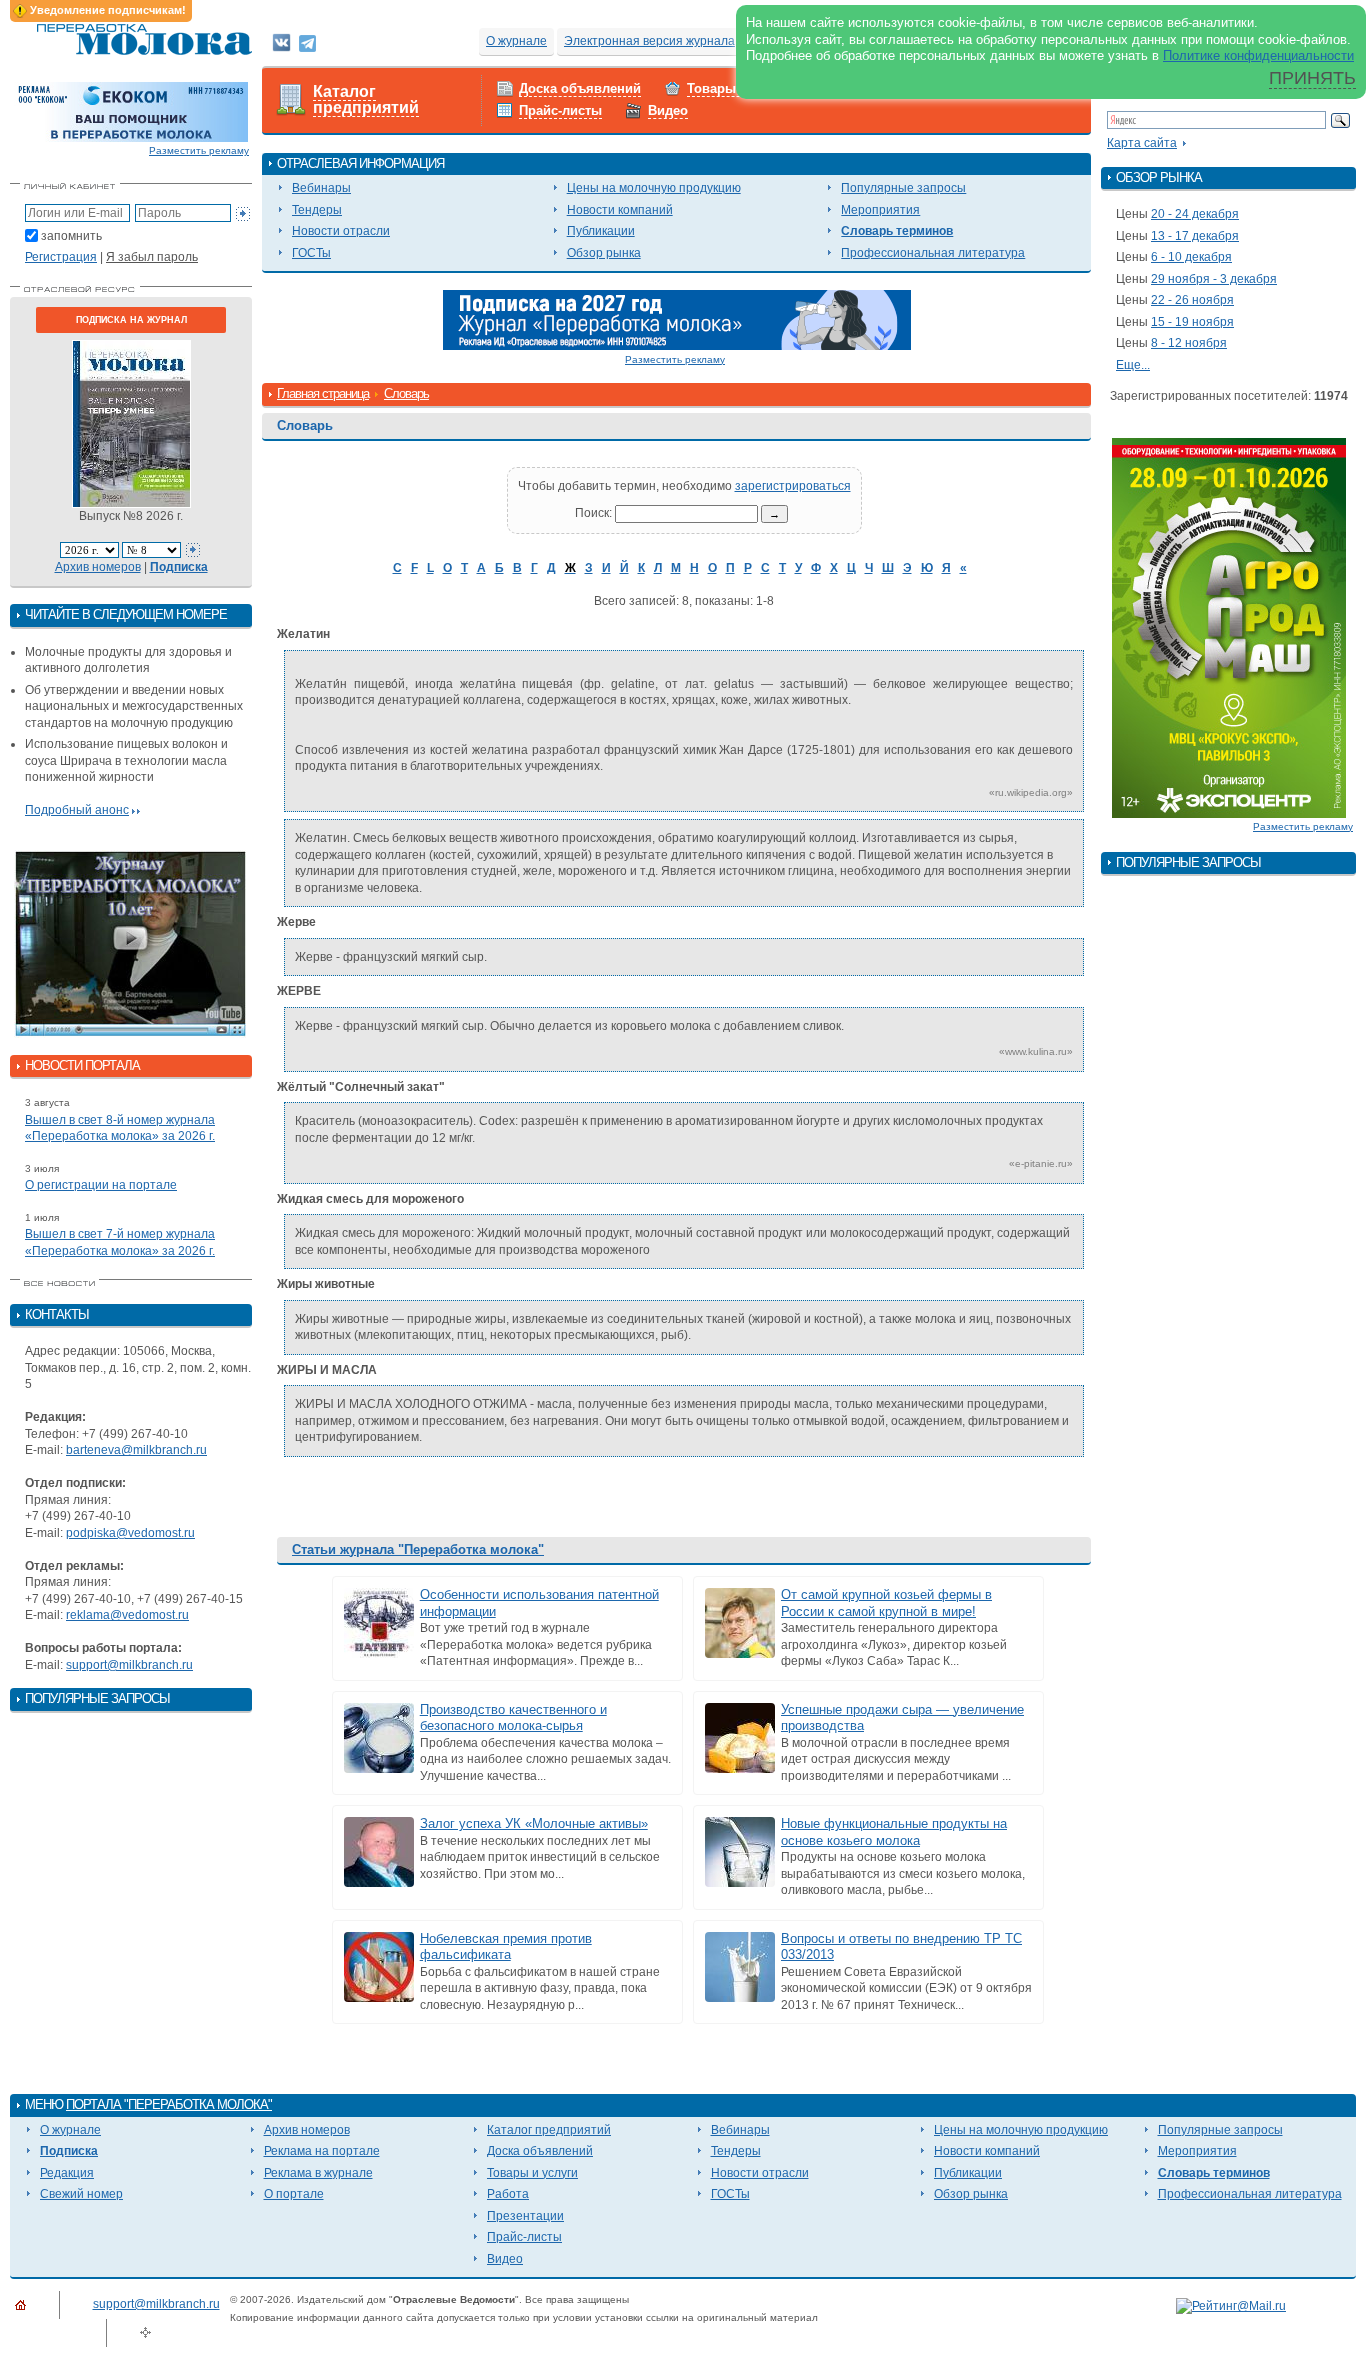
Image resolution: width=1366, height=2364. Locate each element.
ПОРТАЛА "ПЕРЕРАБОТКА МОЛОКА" (169, 2104)
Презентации (525, 2216)
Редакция (67, 2173)
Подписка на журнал (131, 320)
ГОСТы (311, 253)
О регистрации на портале (101, 1185)
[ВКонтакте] (281, 42)
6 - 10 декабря (1191, 257)
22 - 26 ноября (1192, 300)
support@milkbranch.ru (129, 1665)
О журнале (516, 41)
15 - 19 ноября (1192, 322)
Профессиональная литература (933, 253)
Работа (508, 2194)
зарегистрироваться (793, 486)
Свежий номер (81, 2194)
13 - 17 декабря (1195, 236)
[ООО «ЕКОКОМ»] (131, 111)
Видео (668, 110)
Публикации (601, 231)
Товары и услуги (532, 2173)
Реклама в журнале (318, 2173)
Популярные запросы (903, 188)
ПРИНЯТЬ (1312, 78)
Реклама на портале (322, 2151)
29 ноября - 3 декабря (1214, 279)
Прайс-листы (560, 110)
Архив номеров (98, 567)
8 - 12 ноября (1189, 343)
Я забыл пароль (152, 257)
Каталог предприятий (366, 100)
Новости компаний (620, 210)
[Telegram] (307, 42)
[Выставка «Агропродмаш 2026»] (1229, 627)
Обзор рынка (604, 253)
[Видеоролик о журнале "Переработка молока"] (131, 944)
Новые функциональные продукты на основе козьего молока (894, 1832)
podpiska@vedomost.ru (130, 1533)
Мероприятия (880, 210)
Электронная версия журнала (649, 41)
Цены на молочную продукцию (654, 188)
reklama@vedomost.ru (127, 1615)
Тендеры (317, 210)
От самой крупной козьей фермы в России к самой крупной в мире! (886, 1603)
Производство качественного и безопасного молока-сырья (513, 1718)
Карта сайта (1142, 143)
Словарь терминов (897, 231)
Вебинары (321, 188)
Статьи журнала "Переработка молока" (418, 1549)
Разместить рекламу (199, 150)
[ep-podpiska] (677, 319)
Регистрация (61, 257)
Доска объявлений (580, 88)
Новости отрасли (341, 231)
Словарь (406, 393)
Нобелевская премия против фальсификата (506, 1947)
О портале (294, 2194)
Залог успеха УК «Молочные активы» (534, 1823)
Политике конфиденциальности (1258, 55)
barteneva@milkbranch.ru (136, 1450)
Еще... (1133, 365)
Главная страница (323, 393)
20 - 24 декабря (1195, 214)
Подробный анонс (77, 810)
